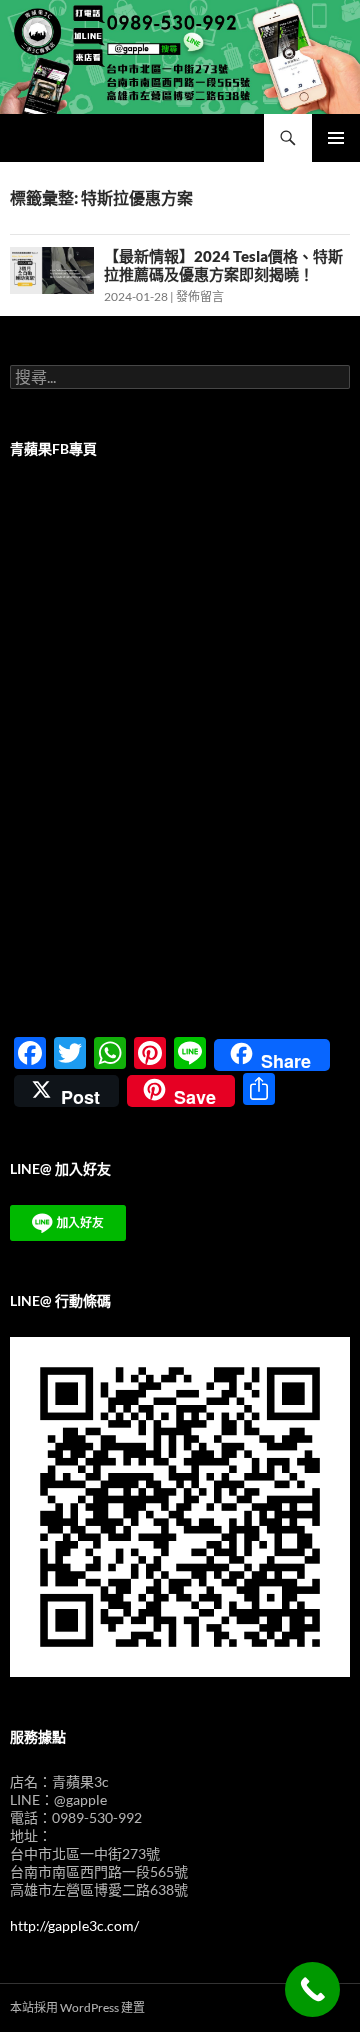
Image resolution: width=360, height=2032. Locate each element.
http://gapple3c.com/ (74, 1925)
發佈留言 (200, 296)
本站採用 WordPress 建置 (77, 2007)
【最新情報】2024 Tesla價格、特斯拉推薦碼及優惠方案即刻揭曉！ (223, 265)
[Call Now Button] (312, 1989)
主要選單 (336, 138)
